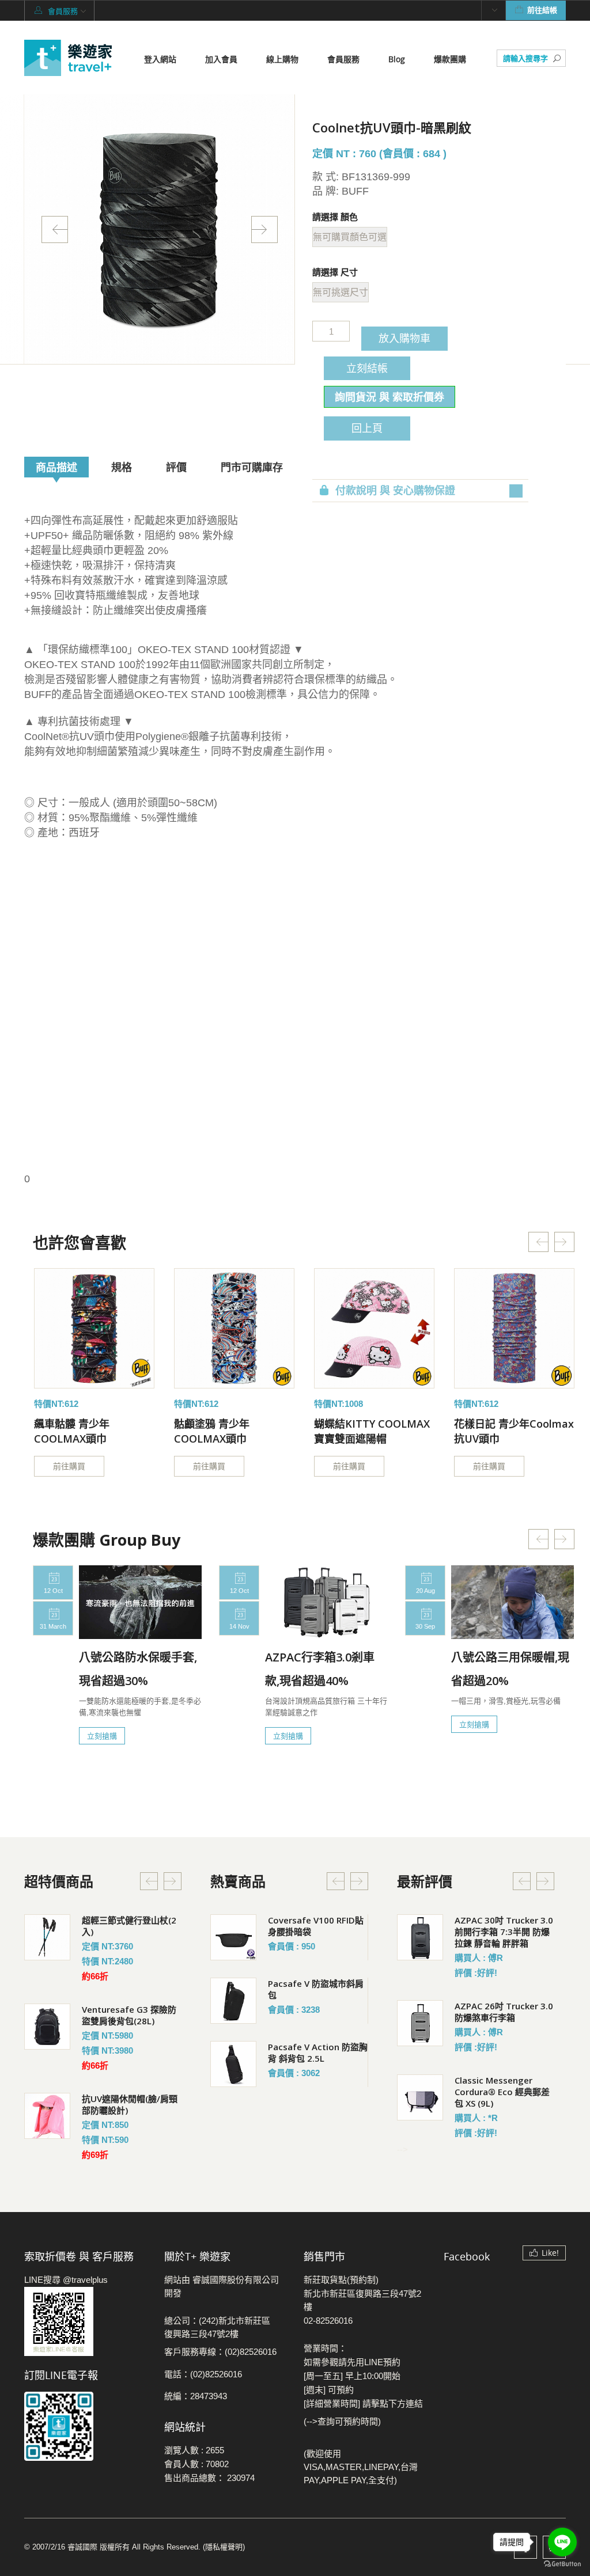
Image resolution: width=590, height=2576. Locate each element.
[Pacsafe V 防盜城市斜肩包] (233, 2001)
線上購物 (282, 59)
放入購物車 (404, 338)
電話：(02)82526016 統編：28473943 (203, 2385)
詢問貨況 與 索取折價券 (389, 397)
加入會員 (221, 59)
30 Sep (425, 1626)
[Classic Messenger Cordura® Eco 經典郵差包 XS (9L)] (420, 2097)
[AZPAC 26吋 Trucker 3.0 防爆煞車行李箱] (420, 2023)
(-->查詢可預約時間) (342, 2421)
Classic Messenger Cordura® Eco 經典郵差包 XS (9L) (502, 2092)
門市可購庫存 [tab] (252, 467)
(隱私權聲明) (224, 2547)
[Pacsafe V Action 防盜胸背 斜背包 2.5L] (233, 2064)
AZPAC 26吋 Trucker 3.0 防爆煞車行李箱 (504, 2012)
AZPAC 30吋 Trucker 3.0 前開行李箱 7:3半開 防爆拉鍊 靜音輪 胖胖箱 (504, 1932)
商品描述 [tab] (56, 467)
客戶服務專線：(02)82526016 (220, 2352)
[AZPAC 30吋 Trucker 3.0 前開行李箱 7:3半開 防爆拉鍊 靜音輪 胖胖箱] (420, 1937)
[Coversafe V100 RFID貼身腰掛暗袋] (233, 1937)
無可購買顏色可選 (350, 237)
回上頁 (367, 428)
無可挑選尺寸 (341, 292)
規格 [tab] (122, 467)
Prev (55, 229)
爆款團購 (450, 59)
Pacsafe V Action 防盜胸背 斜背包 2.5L (318, 2053)
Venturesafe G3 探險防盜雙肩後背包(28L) (129, 2015)
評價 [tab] (176, 467)
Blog (397, 59)
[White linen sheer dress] (94, 1328)
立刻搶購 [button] (102, 1736)
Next (264, 229)
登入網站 (160, 59)
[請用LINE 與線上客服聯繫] (86, 2321)
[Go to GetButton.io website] (562, 2564)
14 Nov (239, 1626)
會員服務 (343, 59)
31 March (53, 1626)
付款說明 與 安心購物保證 (395, 491)
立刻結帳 (367, 368)
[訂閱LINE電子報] (86, 2426)
